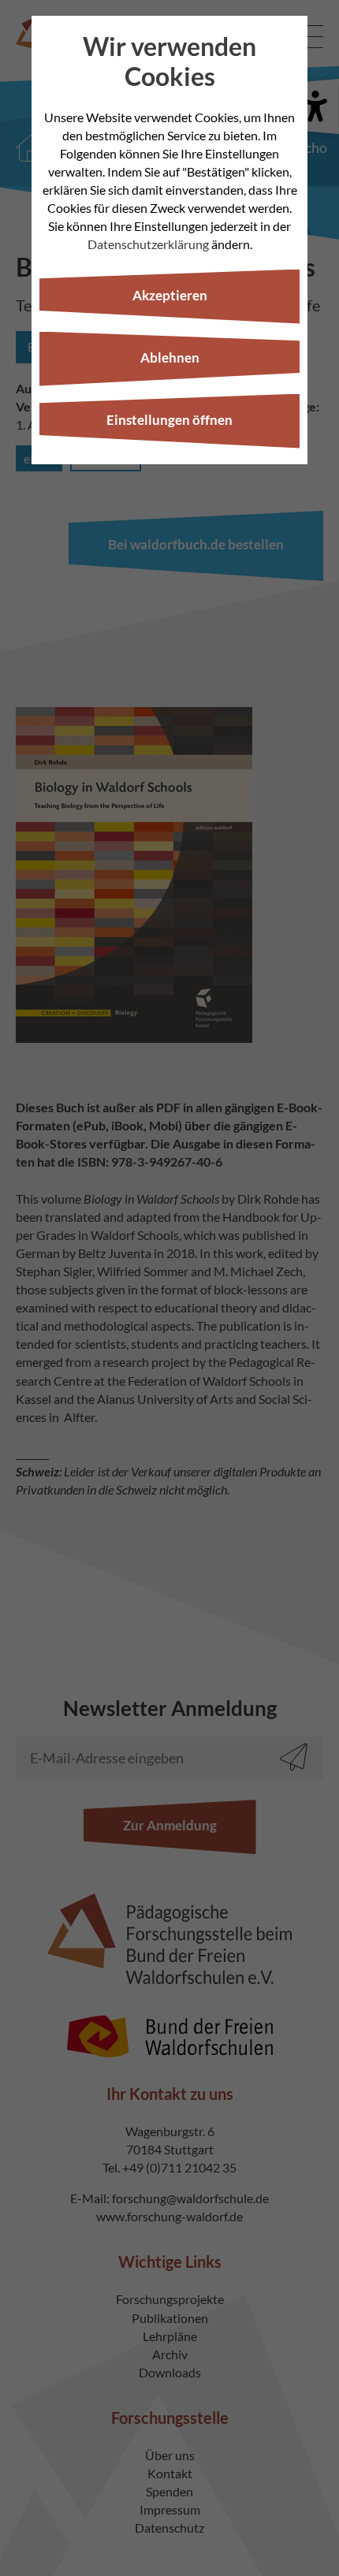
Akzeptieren (170, 295)
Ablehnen (170, 357)
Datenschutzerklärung (148, 244)
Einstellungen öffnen (169, 420)
